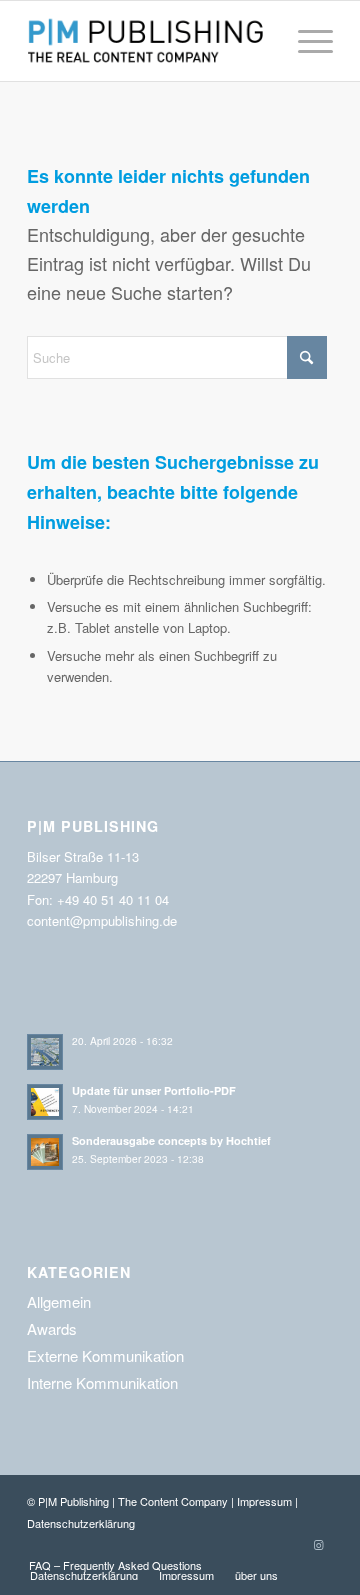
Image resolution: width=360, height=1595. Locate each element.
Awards (52, 1328)
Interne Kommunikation (102, 1382)
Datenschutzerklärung (81, 1523)
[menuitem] (305, 41)
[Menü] (305, 41)
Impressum (264, 1501)
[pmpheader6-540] (149, 41)
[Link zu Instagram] (318, 1544)
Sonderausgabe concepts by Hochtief (171, 1140)
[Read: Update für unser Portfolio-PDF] (45, 1102)
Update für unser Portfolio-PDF (154, 1090)
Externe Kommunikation (105, 1355)
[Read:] (45, 1052)
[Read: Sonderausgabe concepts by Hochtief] (45, 1152)
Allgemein (59, 1301)
